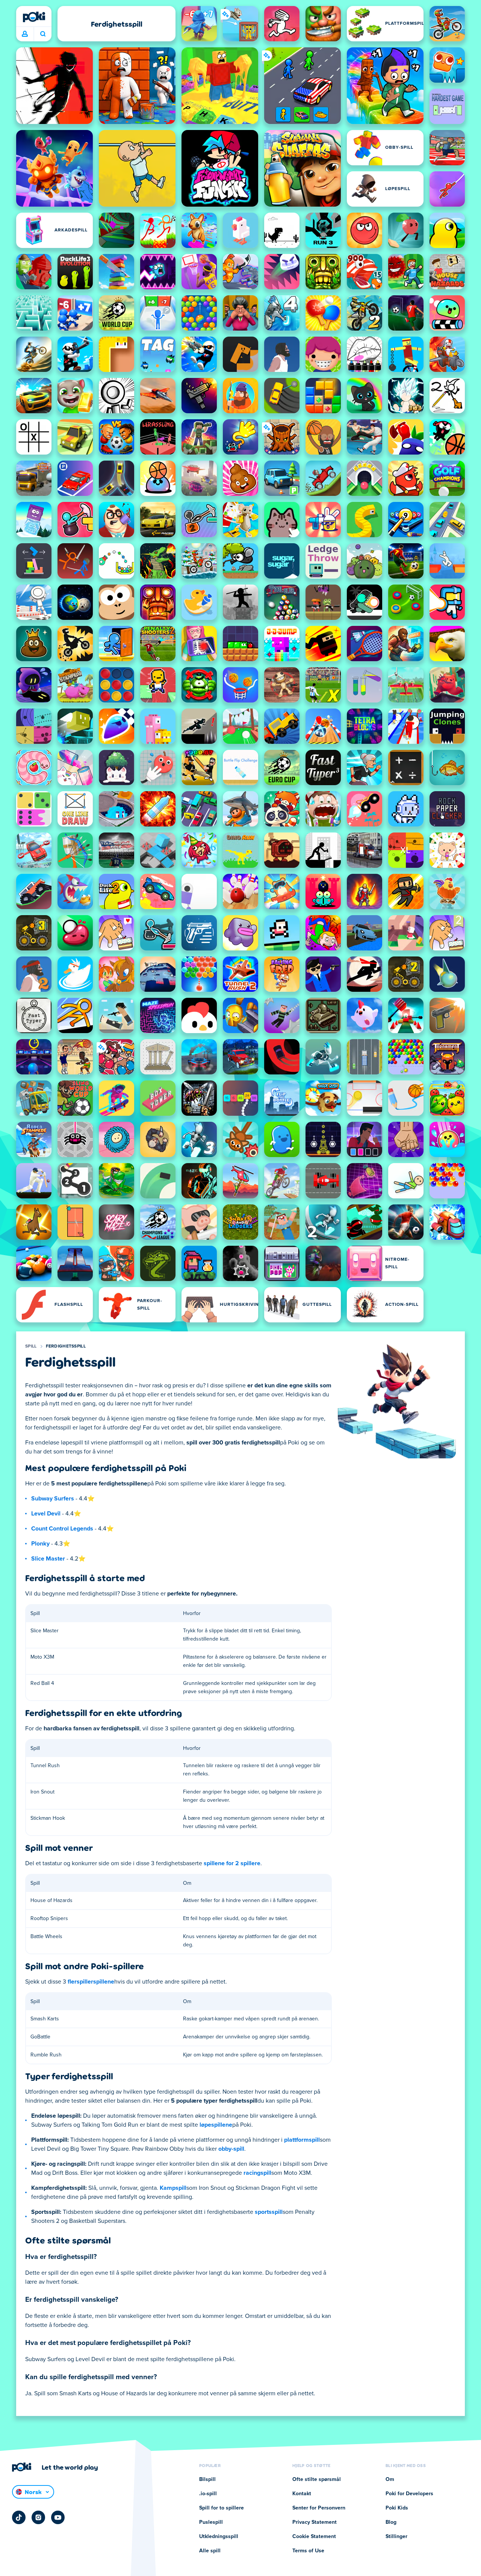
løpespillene (216, 2125)
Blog (391, 2522)
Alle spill (210, 2551)
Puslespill (211, 2522)
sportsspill (269, 2212)
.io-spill (208, 2494)
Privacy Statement (315, 2522)
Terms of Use (308, 2551)
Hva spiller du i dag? (43, 34)
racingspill (257, 2173)
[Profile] (25, 34)
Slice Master (48, 1559)
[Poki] (34, 17)
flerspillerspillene (91, 1982)
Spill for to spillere (222, 2508)
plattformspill (302, 2140)
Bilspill (207, 2479)
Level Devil (46, 1514)
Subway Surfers (53, 1499)
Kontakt (302, 2494)
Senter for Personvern (319, 2508)
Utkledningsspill (219, 2537)
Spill (31, 1346)
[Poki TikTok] (19, 2517)
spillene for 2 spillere (232, 1863)
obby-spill (231, 2149)
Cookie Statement (314, 2537)
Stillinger (396, 2537)
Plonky (40, 1544)
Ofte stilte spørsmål (317, 2479)
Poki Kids (397, 2508)
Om (390, 2479)
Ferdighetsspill (66, 1346)
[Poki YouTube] (58, 2517)
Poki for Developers (409, 2494)
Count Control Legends (62, 1529)
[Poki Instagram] (38, 2517)
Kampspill (173, 2188)
